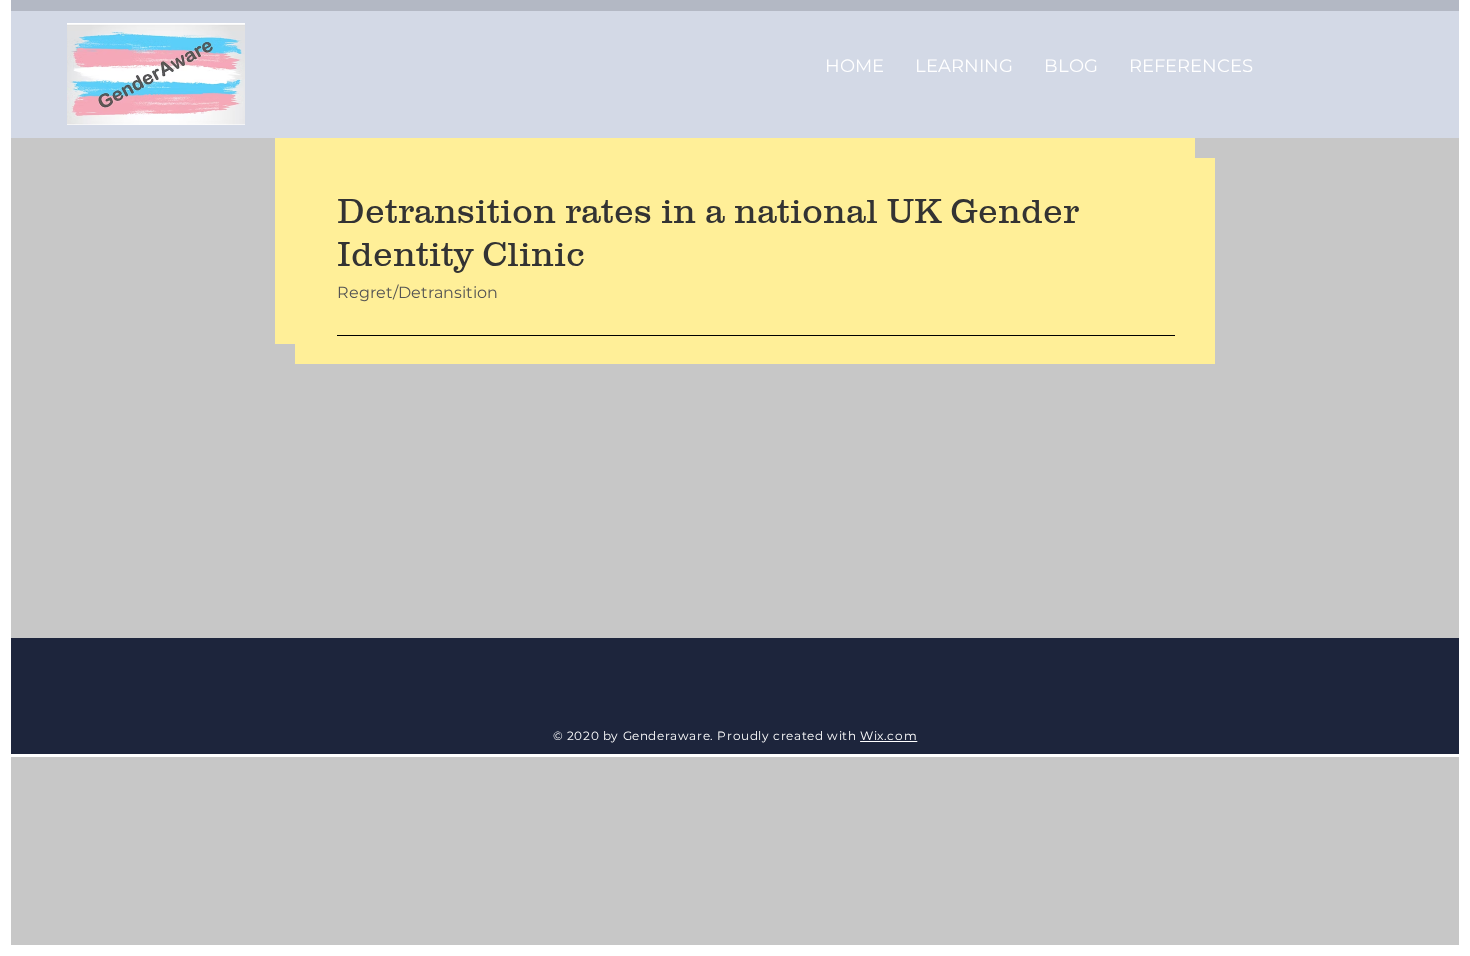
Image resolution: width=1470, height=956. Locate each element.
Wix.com (888, 735)
